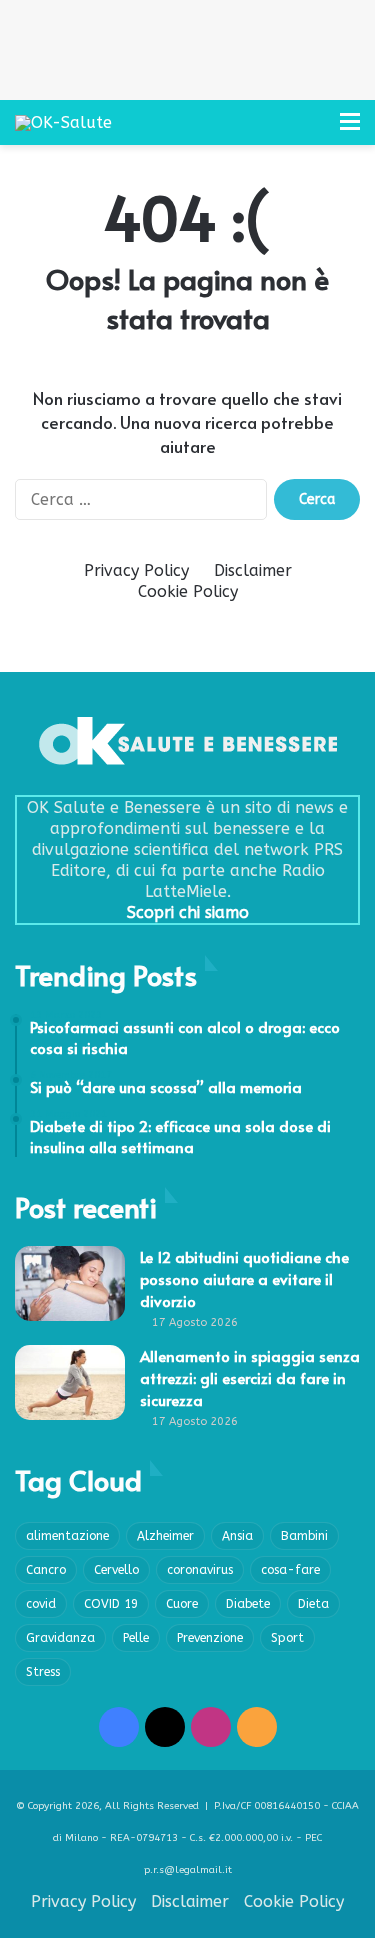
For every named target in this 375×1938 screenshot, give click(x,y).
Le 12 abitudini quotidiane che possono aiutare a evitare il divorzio (244, 1278)
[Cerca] (315, 129)
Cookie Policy (188, 591)
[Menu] (350, 129)
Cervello (116, 1570)
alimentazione (67, 1536)
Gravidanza (60, 1638)
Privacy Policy (136, 570)
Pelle (136, 1638)
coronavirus (200, 1570)
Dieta (313, 1604)
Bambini (304, 1536)
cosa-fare (290, 1570)
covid (41, 1604)
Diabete (248, 1604)
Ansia (237, 1536)
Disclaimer (253, 570)
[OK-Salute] (63, 122)
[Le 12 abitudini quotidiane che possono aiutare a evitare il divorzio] (70, 1283)
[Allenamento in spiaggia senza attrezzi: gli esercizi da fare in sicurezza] (70, 1382)
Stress (43, 1672)
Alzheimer (165, 1536)
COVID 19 (111, 1604)
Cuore (182, 1604)
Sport (287, 1638)
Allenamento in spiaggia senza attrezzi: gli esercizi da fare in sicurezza (250, 1377)
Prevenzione (210, 1638)
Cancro (46, 1570)
